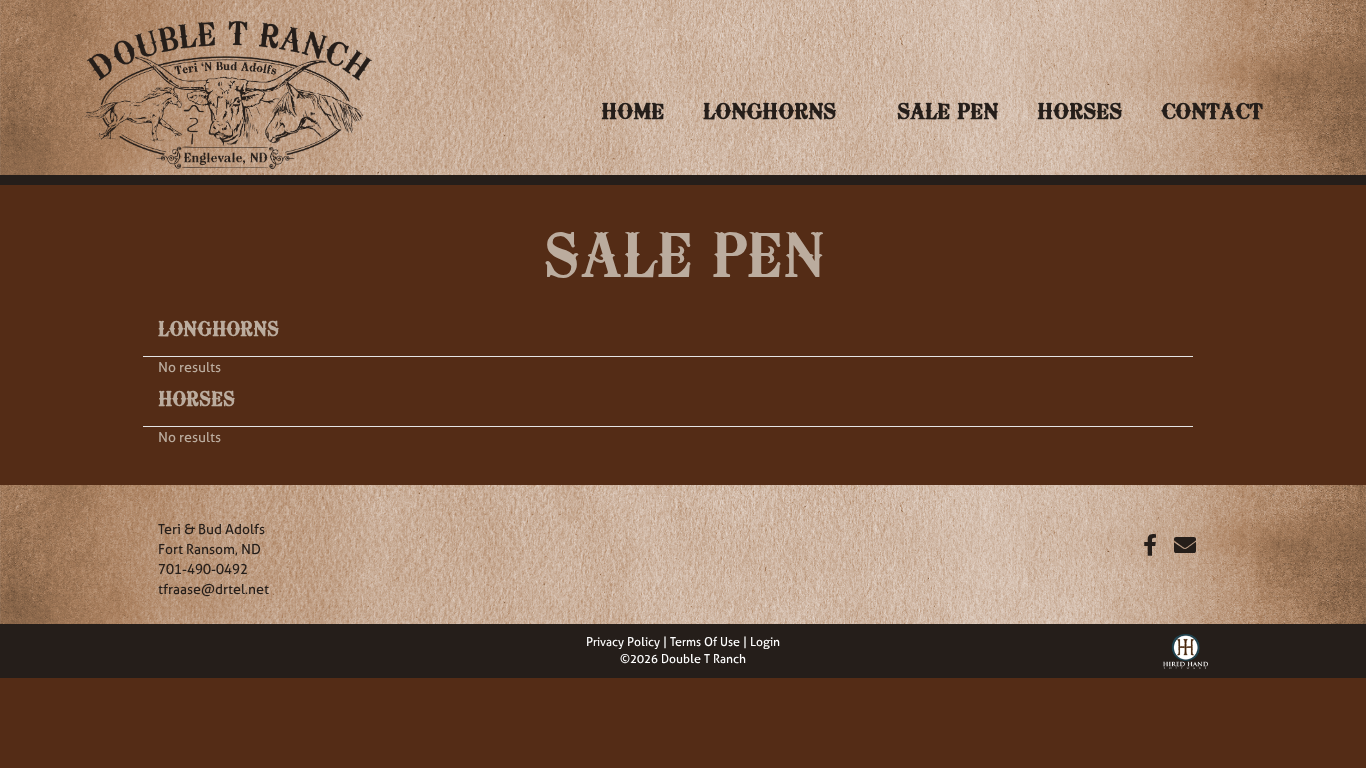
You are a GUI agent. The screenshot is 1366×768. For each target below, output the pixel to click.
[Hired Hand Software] (1185, 649)
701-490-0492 (203, 568)
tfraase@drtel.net (213, 588)
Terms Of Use (705, 642)
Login (765, 642)
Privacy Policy (623, 642)
